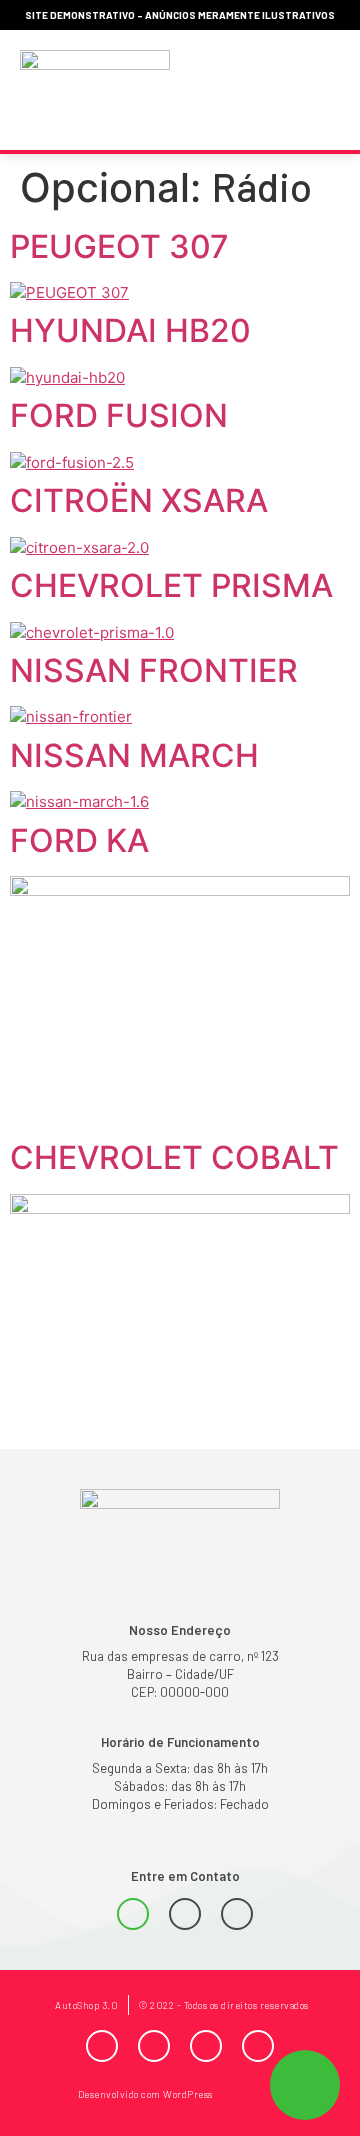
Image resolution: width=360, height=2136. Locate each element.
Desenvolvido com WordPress (145, 2094)
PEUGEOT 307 (119, 246)
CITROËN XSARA (139, 500)
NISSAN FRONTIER (154, 670)
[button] (318, 90)
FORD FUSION (119, 415)
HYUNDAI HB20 (130, 330)
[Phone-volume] (185, 1914)
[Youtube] (206, 2046)
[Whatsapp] (133, 1914)
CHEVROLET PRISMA (171, 585)
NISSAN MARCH (134, 755)
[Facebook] (102, 2046)
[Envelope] (237, 1914)
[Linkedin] (258, 2046)
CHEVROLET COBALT (174, 1157)
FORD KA (79, 840)
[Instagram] (154, 2046)
